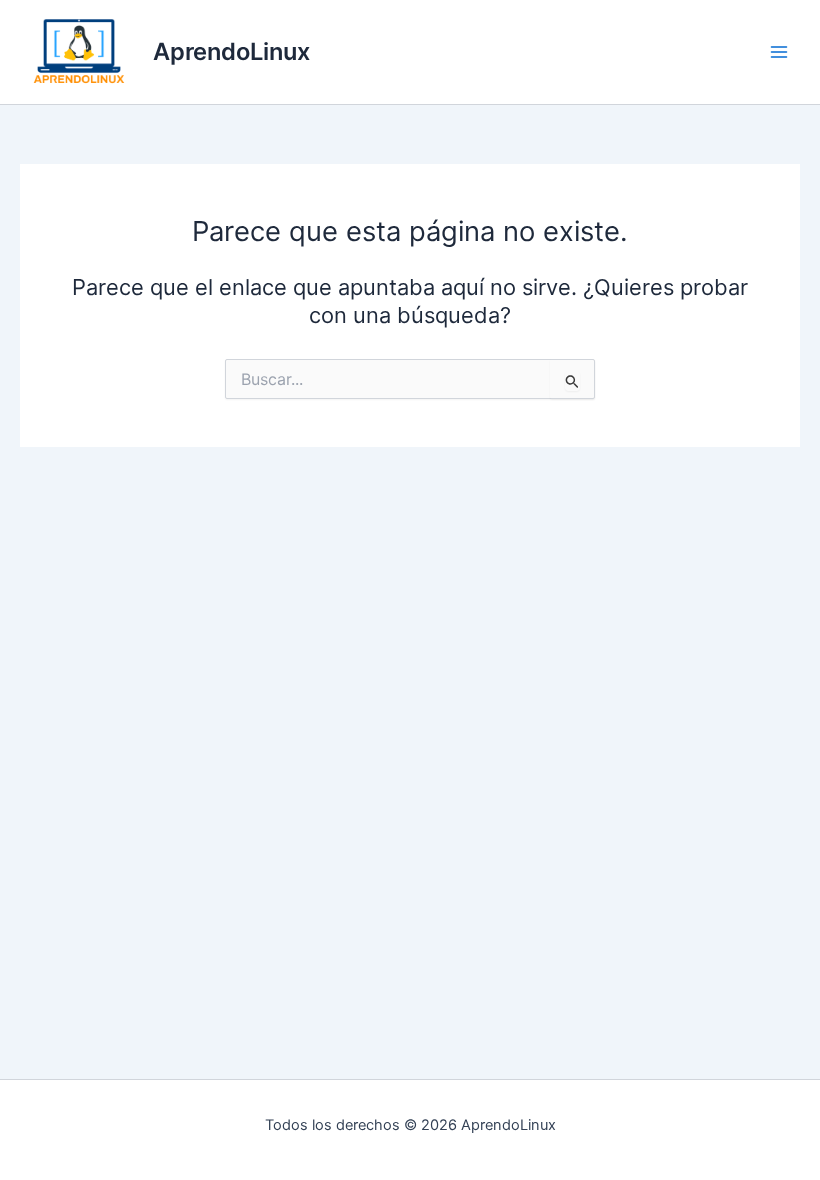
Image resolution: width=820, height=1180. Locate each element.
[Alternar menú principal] (779, 52)
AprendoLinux (231, 51)
